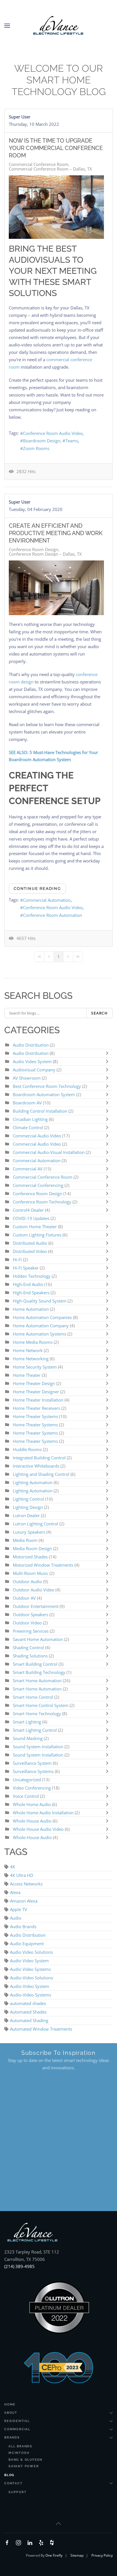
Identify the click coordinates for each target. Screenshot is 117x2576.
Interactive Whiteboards (36, 1466)
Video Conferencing (32, 1788)
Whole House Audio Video (38, 1829)
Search (100, 1013)
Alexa (15, 1892)
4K (12, 1867)
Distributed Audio (30, 1243)
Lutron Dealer (26, 1515)
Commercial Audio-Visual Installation (49, 1152)
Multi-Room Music (31, 1573)
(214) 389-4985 (19, 2266)
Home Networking (31, 1359)
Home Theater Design (35, 1383)
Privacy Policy (102, 2555)
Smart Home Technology (37, 1714)
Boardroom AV (28, 1103)
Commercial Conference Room (39, 164)
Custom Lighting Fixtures (37, 1235)
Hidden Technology (32, 1276)
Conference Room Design (34, 549)
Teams (72, 441)
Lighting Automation (33, 1482)
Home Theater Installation (38, 1400)
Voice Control (26, 1796)
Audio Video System (32, 1061)
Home (10, 2405)
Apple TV (18, 1909)
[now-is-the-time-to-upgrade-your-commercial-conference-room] (56, 207)
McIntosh (19, 2453)
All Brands (20, 2446)
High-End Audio (29, 1284)
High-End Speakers (31, 1293)
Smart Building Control (35, 1664)
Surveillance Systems (34, 1771)
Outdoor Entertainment (36, 1606)
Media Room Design (32, 1548)
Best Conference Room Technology (47, 1086)
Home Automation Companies (43, 1317)
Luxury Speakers (29, 1532)
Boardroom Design (42, 441)
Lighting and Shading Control (41, 1474)
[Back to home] (58, 26)
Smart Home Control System (41, 1705)
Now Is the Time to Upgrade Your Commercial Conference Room (56, 148)
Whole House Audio (32, 1821)
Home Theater (27, 1375)
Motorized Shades (30, 1557)
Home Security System (35, 1367)
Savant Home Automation (38, 1639)
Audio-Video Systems (31, 1995)
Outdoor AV (24, 1598)
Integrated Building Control (39, 1458)
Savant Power (24, 2466)
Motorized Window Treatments (44, 1565)
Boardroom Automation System (44, 1094)
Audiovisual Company (34, 1070)
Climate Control (29, 1127)
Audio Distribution (31, 1045)
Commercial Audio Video (37, 1136)
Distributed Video (30, 1251)
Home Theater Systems (35, 1416)
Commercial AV (28, 1169)
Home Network (28, 1350)
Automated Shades (28, 2012)
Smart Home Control (33, 1697)
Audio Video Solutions (31, 1952)
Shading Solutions (30, 1656)
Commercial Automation (47, 900)
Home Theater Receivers (36, 1408)
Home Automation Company (41, 1326)
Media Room (26, 1540)
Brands (12, 2438)
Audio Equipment (27, 1944)
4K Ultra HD (22, 1875)
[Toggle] (108, 1053)
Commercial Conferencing (38, 1185)
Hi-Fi (17, 1260)
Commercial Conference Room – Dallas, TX (50, 169)
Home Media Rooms (33, 1342)
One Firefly (54, 2555)
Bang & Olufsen (25, 2460)
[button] (7, 26)
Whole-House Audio (32, 1837)
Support (18, 2492)
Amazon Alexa (24, 1901)
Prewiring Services (31, 1631)
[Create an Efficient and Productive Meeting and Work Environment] (56, 588)
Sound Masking (28, 1738)
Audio (16, 1918)
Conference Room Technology (43, 1202)
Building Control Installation (40, 1111)
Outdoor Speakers (31, 1614)
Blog (9, 2475)
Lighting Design (28, 1507)
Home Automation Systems (39, 1334)
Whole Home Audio (32, 1804)
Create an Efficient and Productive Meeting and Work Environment (56, 533)
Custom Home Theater (35, 1227)
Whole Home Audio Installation (43, 1813)
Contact (13, 2483)
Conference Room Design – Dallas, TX (45, 554)
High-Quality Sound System (40, 1301)
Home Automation (31, 1309)
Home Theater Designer (36, 1392)
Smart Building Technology (39, 1672)
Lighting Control (28, 1499)
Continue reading (37, 888)
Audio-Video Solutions (32, 1978)
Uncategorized (27, 1780)
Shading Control (29, 1648)
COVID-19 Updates (31, 1218)
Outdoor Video (27, 1623)
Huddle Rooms (28, 1449)
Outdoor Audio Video (34, 1590)
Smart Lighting (27, 1722)
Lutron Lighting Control (35, 1524)
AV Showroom (27, 1078)
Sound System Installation (38, 1747)
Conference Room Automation (53, 915)
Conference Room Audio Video (53, 433)
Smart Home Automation (37, 1681)
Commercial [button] (17, 2429)
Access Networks (26, 1884)
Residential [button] (17, 2421)
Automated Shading (29, 2020)
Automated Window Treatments (41, 2029)
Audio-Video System (30, 1986)
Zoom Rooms (36, 448)
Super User (20, 117)
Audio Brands (23, 1926)
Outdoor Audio (28, 1581)
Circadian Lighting (30, 1119)
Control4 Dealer (29, 1210)
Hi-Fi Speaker (26, 1268)
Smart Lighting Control (35, 1730)
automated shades (28, 2003)
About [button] (11, 2413)
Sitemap (77, 2555)
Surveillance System (33, 1763)
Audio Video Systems (30, 1969)
